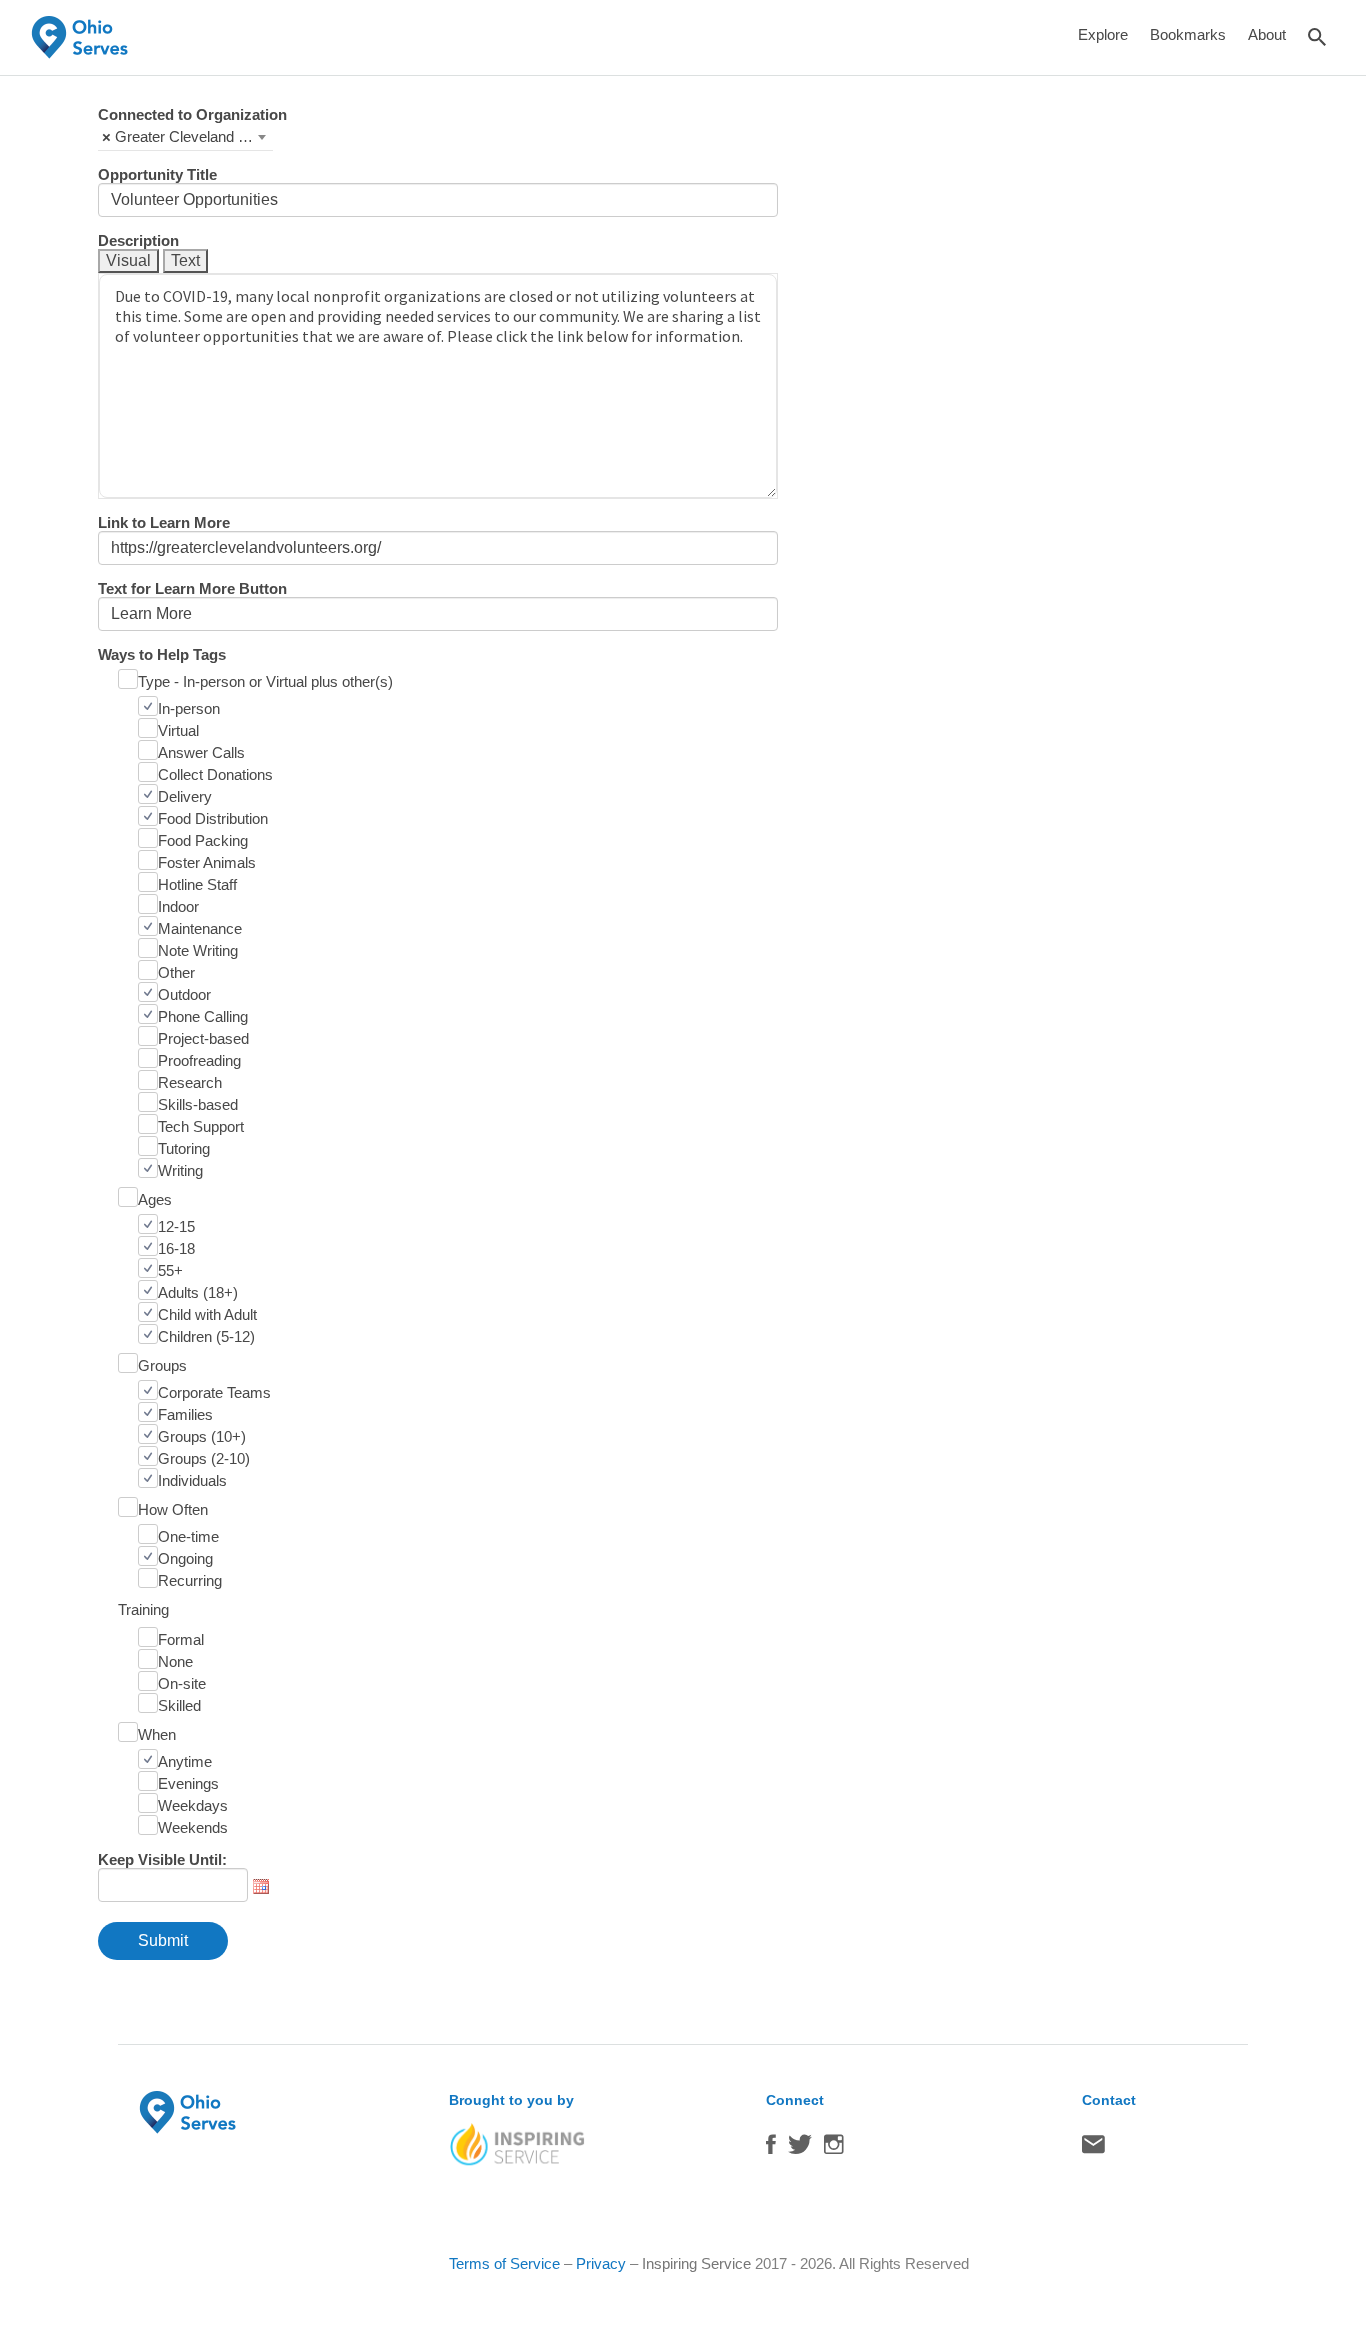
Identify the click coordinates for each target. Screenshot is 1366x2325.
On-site (182, 1683)
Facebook (771, 2149)
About (1267, 34)
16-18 (176, 1248)
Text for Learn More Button (192, 588)
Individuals (192, 1480)
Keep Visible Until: (162, 1859)
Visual (128, 260)
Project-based (203, 1038)
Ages (155, 1199)
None (175, 1661)
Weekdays (193, 1805)
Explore (1103, 34)
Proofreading (199, 1060)
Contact (1093, 2149)
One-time (188, 1536)
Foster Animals (207, 862)
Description (138, 240)
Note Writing (198, 950)
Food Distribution (213, 818)
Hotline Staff (197, 884)
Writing (180, 1170)
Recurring (190, 1580)
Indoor (178, 906)
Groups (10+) (202, 1436)
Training (143, 1609)
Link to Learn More (164, 522)
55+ (170, 1270)
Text (185, 260)
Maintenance (200, 928)
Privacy (601, 2263)
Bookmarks (1188, 34)
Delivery (185, 796)
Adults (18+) (198, 1292)
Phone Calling (203, 1016)
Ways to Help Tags (162, 654)
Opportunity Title (157, 174)
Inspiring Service (696, 2263)
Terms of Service (504, 2263)
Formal (181, 1639)
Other (176, 972)
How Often (173, 1509)
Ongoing (185, 1558)
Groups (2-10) (204, 1458)
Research (190, 1082)
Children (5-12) (206, 1336)
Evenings (188, 1783)
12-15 (176, 1226)
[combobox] (185, 137)
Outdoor (184, 994)
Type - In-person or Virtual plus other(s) (265, 681)
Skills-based (198, 1104)
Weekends (193, 1827)
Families (185, 1414)
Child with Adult (207, 1314)
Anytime (185, 1761)
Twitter (800, 2149)
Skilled (179, 1705)
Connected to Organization (192, 114)
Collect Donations (215, 774)
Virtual (178, 730)
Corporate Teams (214, 1392)
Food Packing (203, 840)
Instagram (834, 2149)
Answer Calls (201, 752)
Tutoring (184, 1148)
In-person (189, 708)
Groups (162, 1365)
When (157, 1734)
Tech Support (201, 1126)
